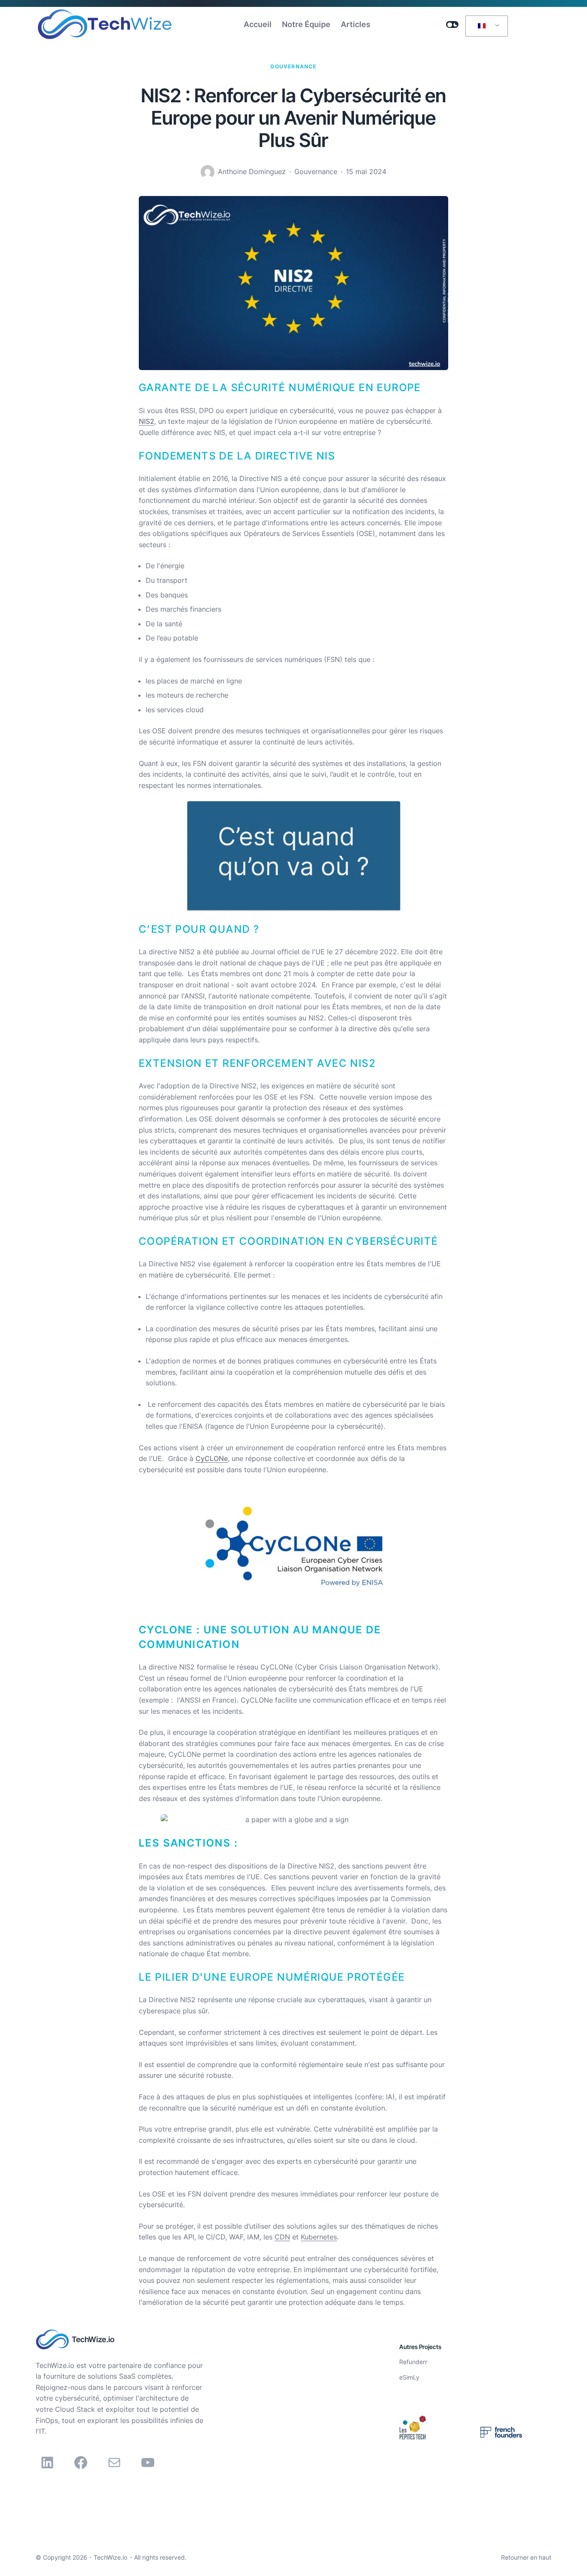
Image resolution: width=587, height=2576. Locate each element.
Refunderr (413, 2362)
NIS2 (147, 421)
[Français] (485, 26)
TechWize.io (93, 2339)
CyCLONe (212, 1458)
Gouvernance (293, 66)
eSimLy (409, 2377)
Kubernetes (319, 2237)
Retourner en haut (526, 2557)
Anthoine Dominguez (252, 172)
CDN (282, 2237)
